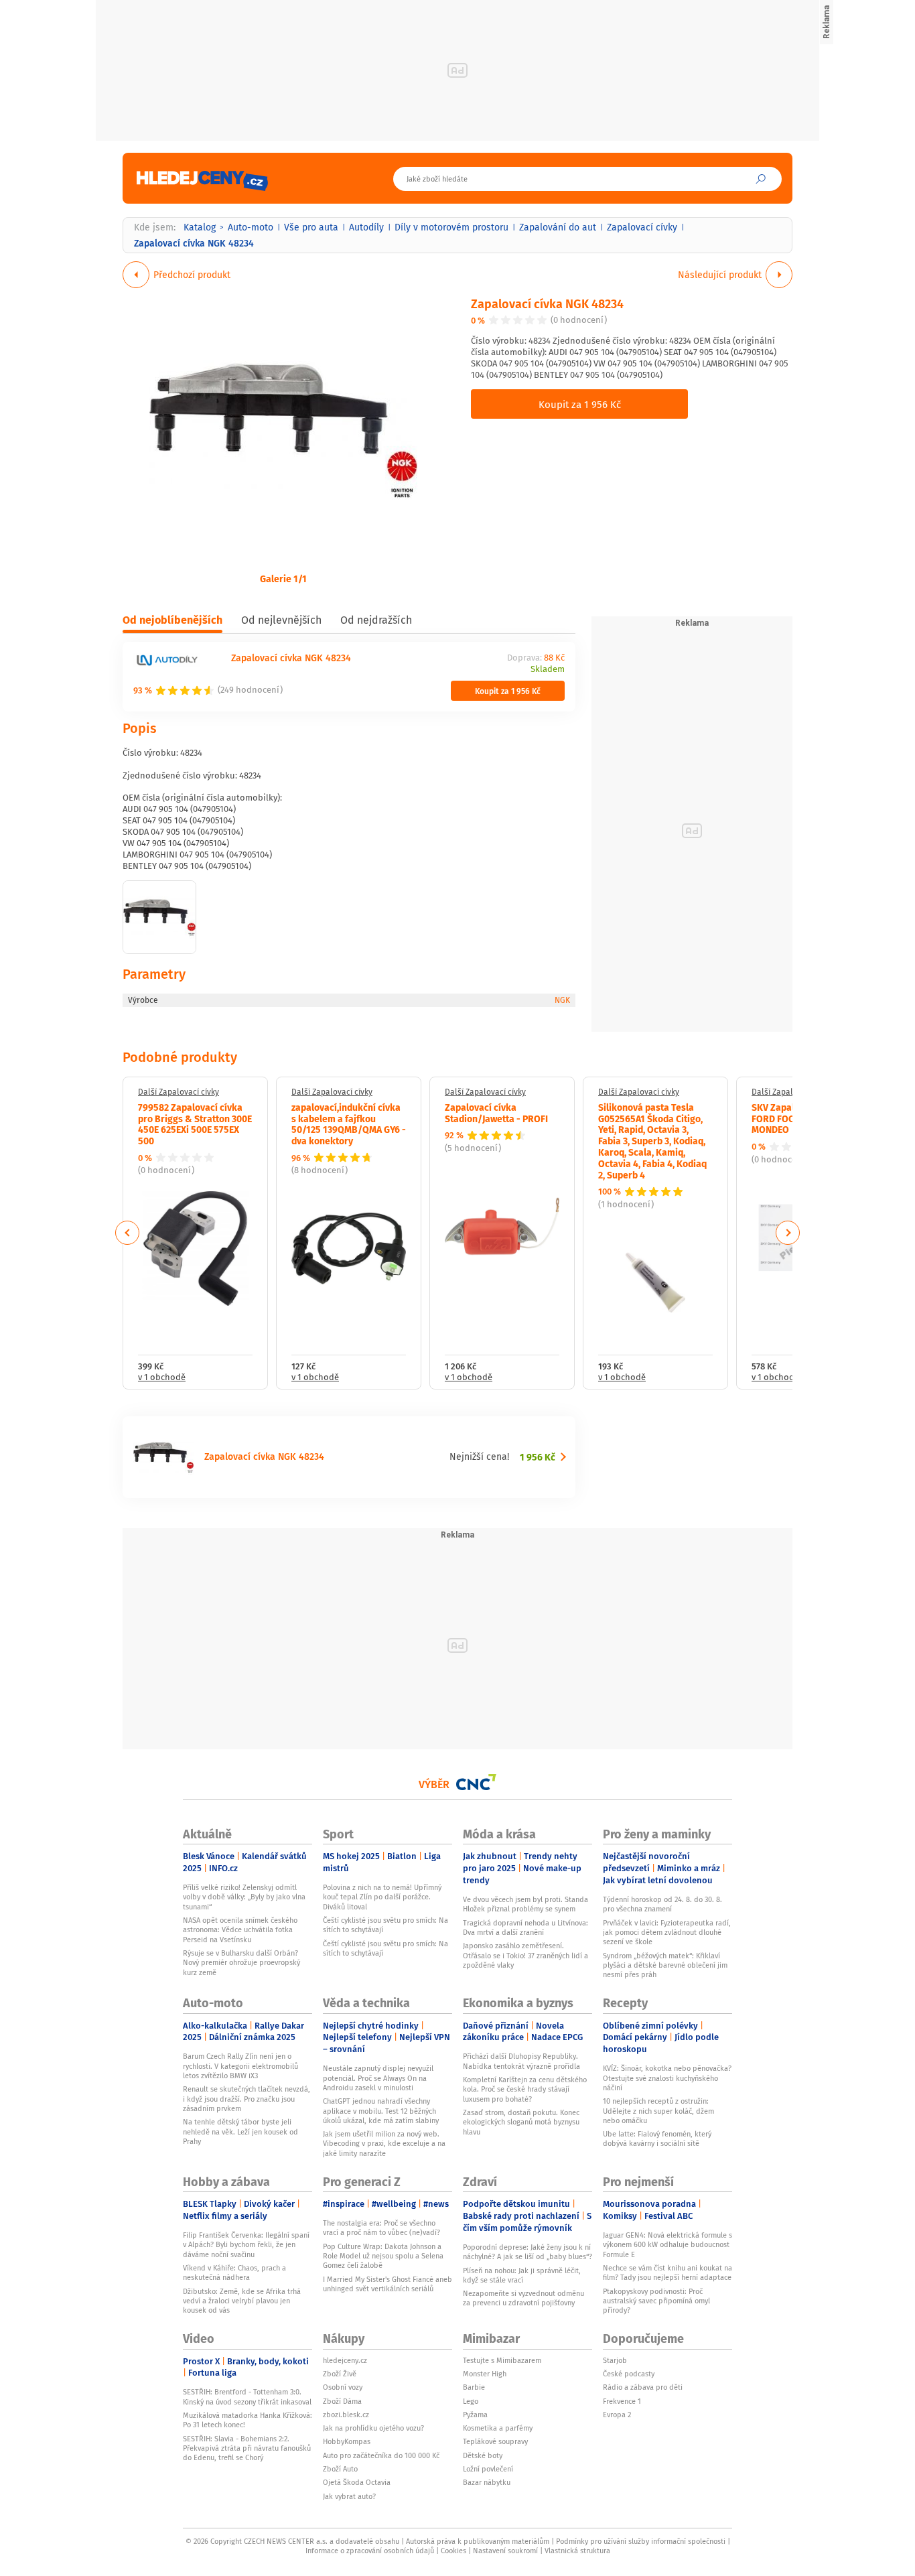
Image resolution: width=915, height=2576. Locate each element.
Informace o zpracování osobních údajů (370, 2551)
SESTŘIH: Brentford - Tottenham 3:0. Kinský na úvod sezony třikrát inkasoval (247, 2396)
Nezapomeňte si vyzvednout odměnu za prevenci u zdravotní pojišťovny (523, 2298)
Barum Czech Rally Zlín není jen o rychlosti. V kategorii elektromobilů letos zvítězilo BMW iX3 (240, 2066)
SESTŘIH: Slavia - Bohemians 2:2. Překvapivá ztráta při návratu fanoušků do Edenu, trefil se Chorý (247, 2448)
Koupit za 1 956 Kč (580, 404)
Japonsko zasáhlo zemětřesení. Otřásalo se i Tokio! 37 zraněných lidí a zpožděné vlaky (525, 1955)
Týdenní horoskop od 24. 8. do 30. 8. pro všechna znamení (662, 1904)
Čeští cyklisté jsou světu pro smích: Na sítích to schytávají (385, 1925)
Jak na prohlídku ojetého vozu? (373, 2428)
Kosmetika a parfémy (498, 2428)
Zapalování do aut (558, 227)
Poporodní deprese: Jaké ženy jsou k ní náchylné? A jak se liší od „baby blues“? (527, 2252)
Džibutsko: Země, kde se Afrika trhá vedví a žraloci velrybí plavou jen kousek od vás (242, 2301)
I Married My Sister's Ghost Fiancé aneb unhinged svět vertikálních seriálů (388, 2284)
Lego (471, 2401)
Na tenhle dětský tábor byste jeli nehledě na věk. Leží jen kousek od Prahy (240, 2131)
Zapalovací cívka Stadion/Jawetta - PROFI (496, 1112)
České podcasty (629, 2374)
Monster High (485, 2374)
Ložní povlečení (488, 2469)
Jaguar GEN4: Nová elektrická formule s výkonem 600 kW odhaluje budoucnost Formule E (667, 2245)
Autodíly (366, 227)
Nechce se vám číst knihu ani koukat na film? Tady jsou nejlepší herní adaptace (667, 2273)
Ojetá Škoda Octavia (357, 2482)
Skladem (548, 670)
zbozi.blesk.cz (346, 2415)
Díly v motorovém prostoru (451, 227)
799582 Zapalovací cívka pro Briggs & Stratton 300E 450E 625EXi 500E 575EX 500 (195, 1124)
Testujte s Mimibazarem (502, 2360)
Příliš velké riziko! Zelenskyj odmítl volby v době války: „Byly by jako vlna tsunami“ (244, 1897)
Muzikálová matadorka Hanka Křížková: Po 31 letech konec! (248, 2420)
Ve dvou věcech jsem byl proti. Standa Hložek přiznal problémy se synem (525, 1904)
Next (788, 1233)
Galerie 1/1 (283, 578)
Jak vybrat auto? (349, 2496)
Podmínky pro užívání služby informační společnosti (641, 2541)
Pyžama (475, 2415)
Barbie (474, 2387)
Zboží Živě (340, 2374)
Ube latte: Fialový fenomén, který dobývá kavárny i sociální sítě (657, 2139)
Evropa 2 (617, 2415)
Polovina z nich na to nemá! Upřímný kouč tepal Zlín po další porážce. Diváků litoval (382, 1897)
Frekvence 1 (622, 2401)
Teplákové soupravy (495, 2441)
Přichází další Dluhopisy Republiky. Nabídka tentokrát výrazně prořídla (521, 2061)
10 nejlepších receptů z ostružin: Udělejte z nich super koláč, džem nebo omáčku (658, 2111)
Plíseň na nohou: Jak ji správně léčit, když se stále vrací (522, 2275)
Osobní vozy (343, 2387)
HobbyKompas (347, 2441)
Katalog (200, 227)
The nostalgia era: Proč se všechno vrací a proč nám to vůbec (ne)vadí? (381, 2228)
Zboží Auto (340, 2469)
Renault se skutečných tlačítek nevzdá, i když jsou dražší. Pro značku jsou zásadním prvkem (247, 2099)
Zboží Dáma (342, 2401)
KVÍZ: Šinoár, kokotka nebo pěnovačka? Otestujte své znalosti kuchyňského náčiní (667, 2078)
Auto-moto (251, 227)
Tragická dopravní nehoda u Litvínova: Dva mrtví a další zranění (525, 1927)
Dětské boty (483, 2455)
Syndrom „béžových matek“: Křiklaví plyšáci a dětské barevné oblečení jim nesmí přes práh (665, 1965)
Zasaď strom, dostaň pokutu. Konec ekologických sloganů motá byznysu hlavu (521, 2122)
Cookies (453, 2551)
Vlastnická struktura (577, 2551)
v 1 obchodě (162, 1378)
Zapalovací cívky (642, 227)
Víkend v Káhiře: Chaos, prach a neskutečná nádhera (234, 2273)
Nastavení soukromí (505, 2551)
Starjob (615, 2360)
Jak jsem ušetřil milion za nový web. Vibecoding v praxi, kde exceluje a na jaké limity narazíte (384, 2144)
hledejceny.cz (345, 2360)
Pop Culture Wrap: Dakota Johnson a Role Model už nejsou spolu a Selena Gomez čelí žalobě (383, 2256)
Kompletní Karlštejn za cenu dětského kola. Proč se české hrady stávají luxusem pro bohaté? (525, 2089)
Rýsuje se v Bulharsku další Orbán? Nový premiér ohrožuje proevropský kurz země (241, 1963)
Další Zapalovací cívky (179, 1092)
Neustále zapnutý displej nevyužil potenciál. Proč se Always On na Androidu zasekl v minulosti (378, 2078)
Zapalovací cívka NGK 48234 (547, 303)
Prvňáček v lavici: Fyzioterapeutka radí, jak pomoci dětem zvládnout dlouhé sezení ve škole (667, 1933)
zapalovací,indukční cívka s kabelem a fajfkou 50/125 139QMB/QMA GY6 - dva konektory (349, 1124)
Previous (128, 1233)
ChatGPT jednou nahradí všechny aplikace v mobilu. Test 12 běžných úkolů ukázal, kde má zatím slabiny (381, 2111)
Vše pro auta (311, 227)
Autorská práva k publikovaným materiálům (478, 2541)
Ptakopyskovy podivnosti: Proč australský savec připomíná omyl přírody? (656, 2301)
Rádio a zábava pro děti (643, 2387)
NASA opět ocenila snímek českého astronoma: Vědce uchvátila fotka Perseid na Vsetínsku (240, 1930)
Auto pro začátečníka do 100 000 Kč (381, 2455)
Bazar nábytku (487, 2482)
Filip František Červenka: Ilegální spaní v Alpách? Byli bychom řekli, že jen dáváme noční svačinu (246, 2245)
